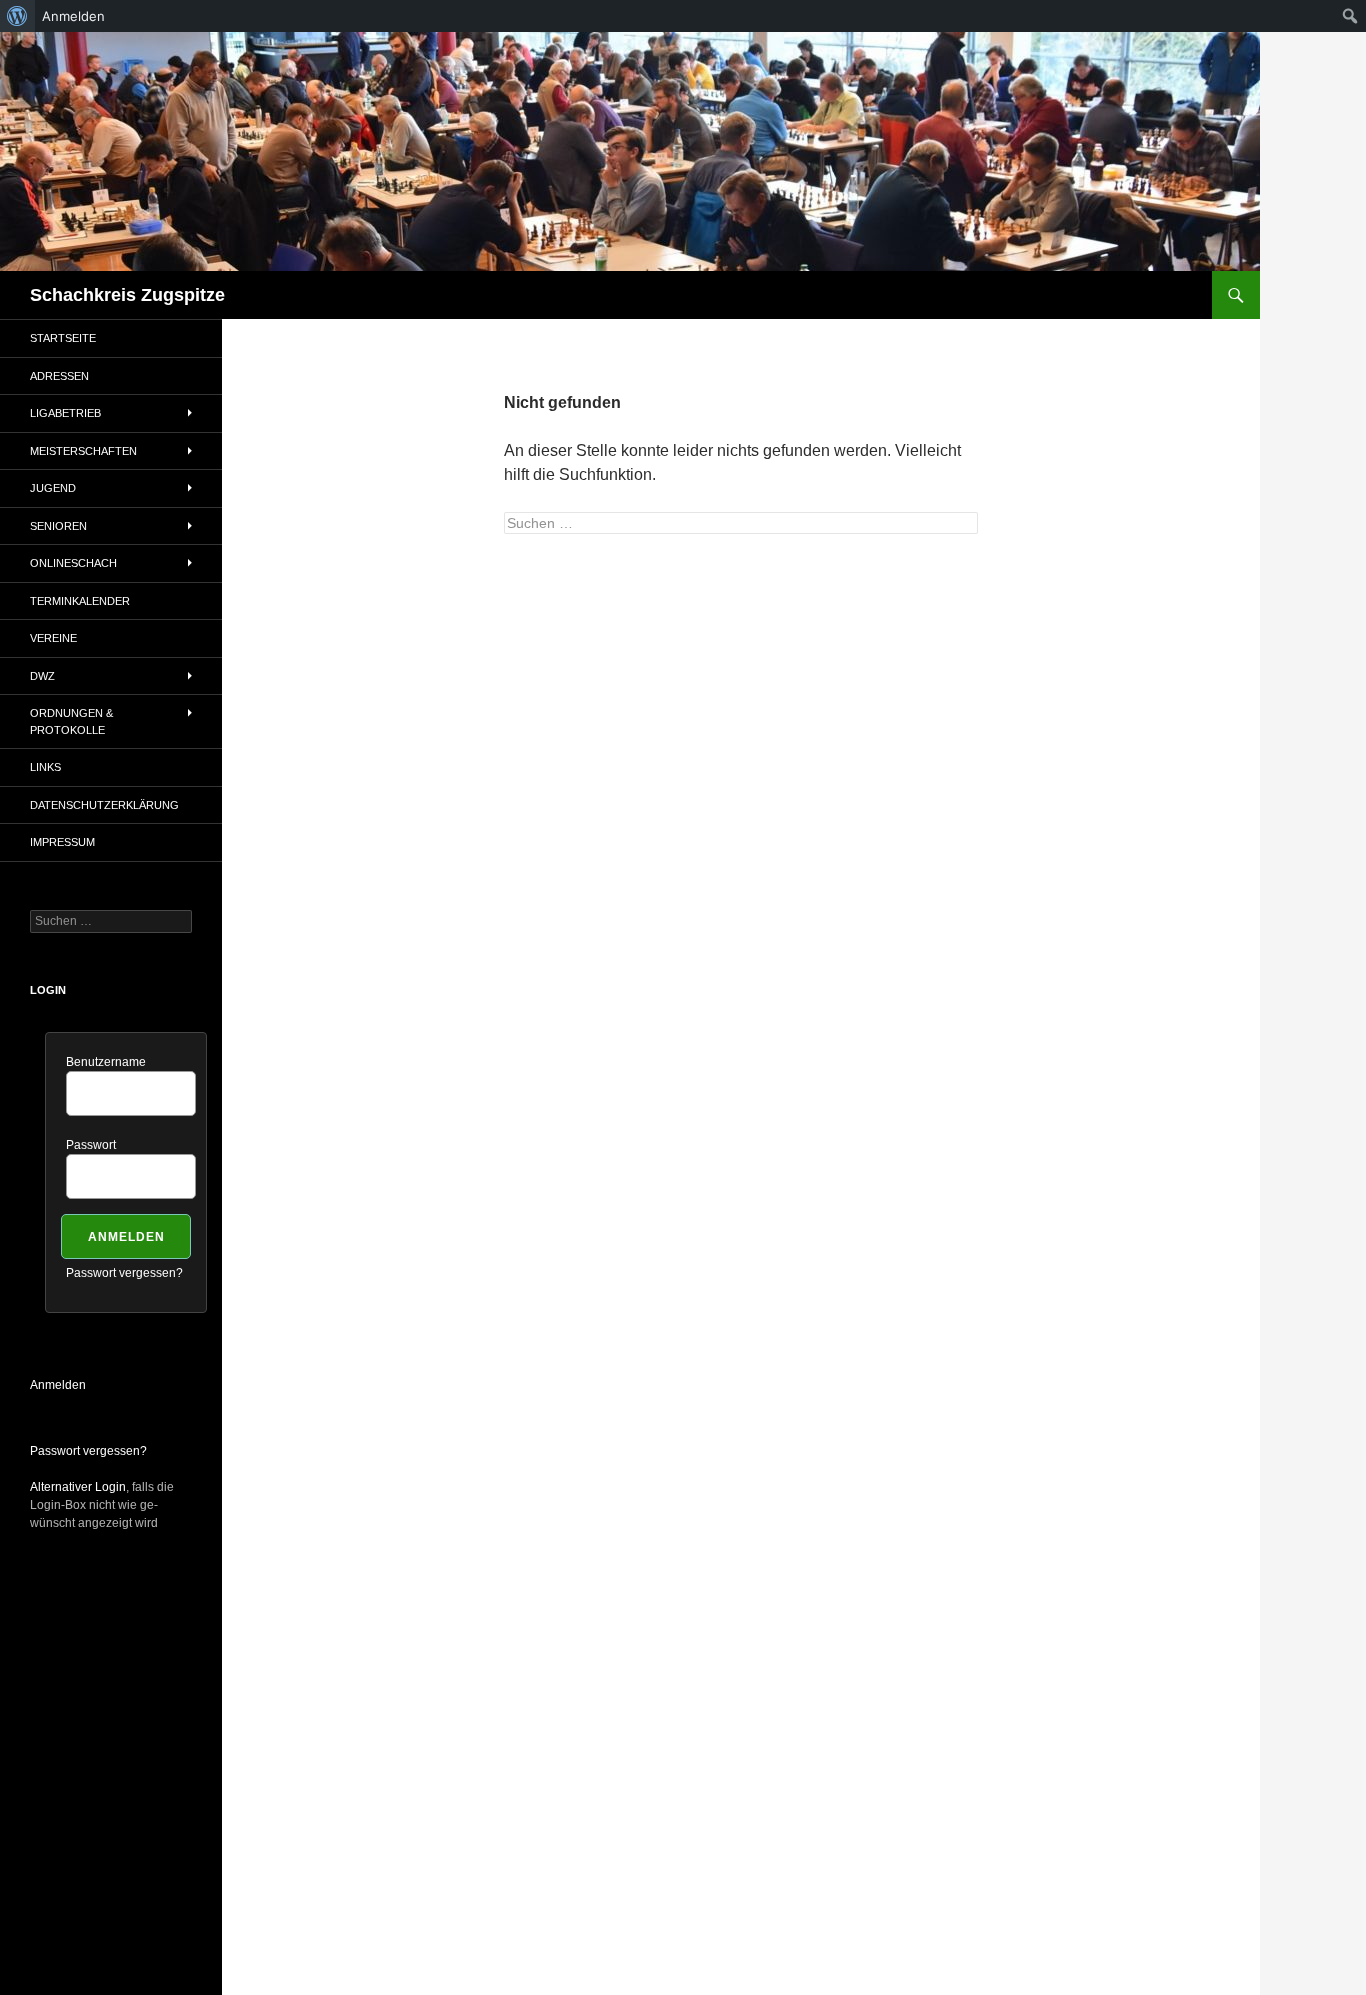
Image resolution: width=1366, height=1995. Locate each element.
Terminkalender (80, 601)
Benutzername (106, 1062)
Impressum (62, 842)
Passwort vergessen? (124, 1273)
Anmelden (58, 1385)
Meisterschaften (83, 451)
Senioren (58, 526)
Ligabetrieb (65, 413)
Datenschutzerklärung (104, 805)
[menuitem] (17, 16)
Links (45, 767)
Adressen (59, 376)
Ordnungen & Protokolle (71, 721)
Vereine (53, 638)
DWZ (42, 676)
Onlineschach (73, 563)
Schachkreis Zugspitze (127, 295)
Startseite (63, 338)
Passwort (91, 1145)
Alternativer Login (78, 1487)
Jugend (53, 488)
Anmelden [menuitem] (73, 16)
